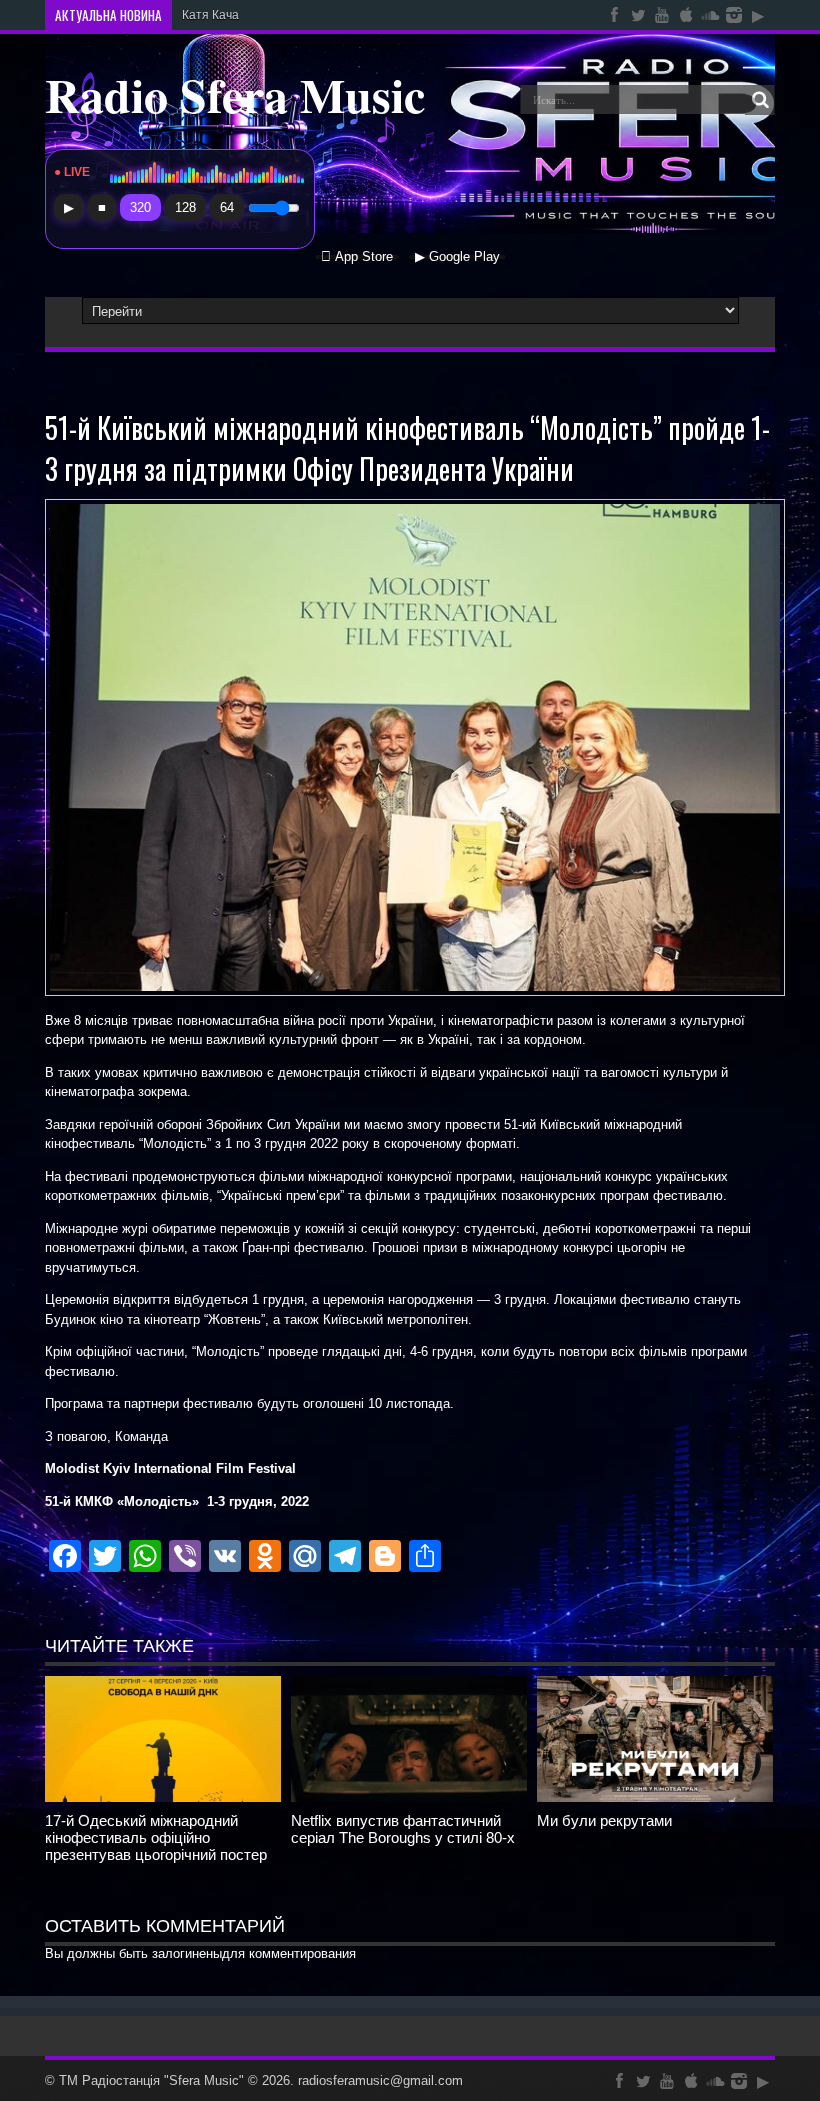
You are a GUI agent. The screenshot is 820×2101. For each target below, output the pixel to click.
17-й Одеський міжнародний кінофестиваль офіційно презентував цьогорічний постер (156, 1837)
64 (227, 207)
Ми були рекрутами (604, 1820)
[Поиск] (760, 100)
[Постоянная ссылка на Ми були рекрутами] (655, 1797)
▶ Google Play (457, 257)
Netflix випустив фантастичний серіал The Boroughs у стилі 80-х (403, 1829)
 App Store (357, 257)
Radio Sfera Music (235, 94)
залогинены (187, 1953)
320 (140, 207)
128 (185, 207)
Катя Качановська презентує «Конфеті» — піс (312, 15)
